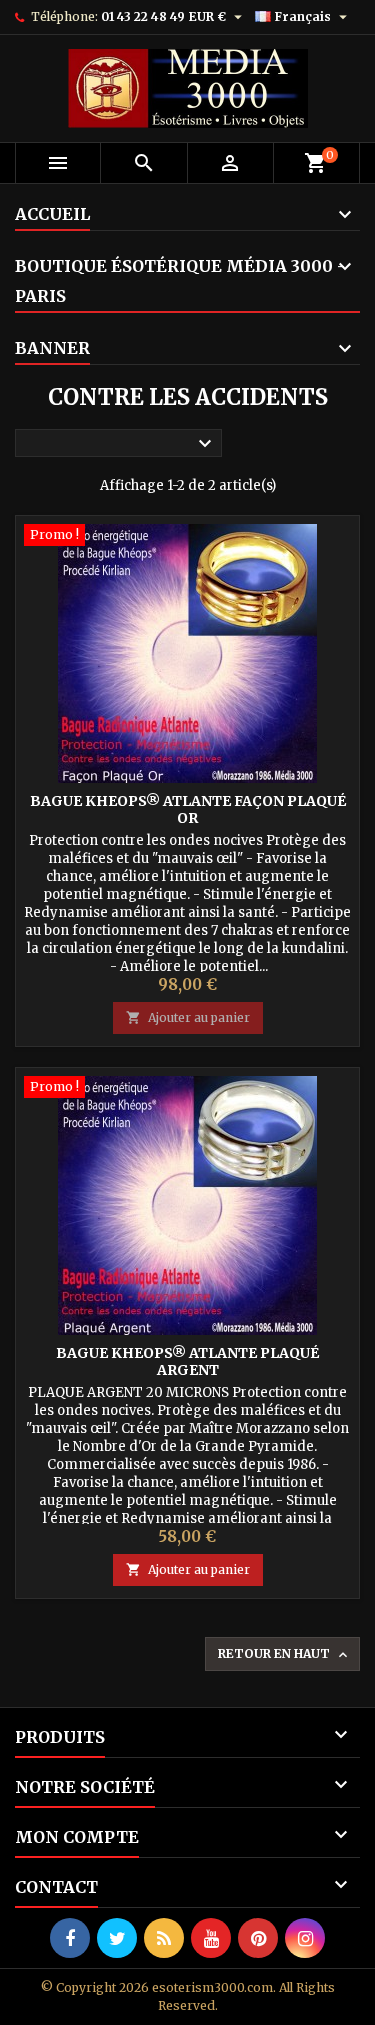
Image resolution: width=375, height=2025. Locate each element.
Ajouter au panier (188, 1017)
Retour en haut (284, 1654)
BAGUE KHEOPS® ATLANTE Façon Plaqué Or (188, 809)
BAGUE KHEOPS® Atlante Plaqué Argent (187, 1361)
